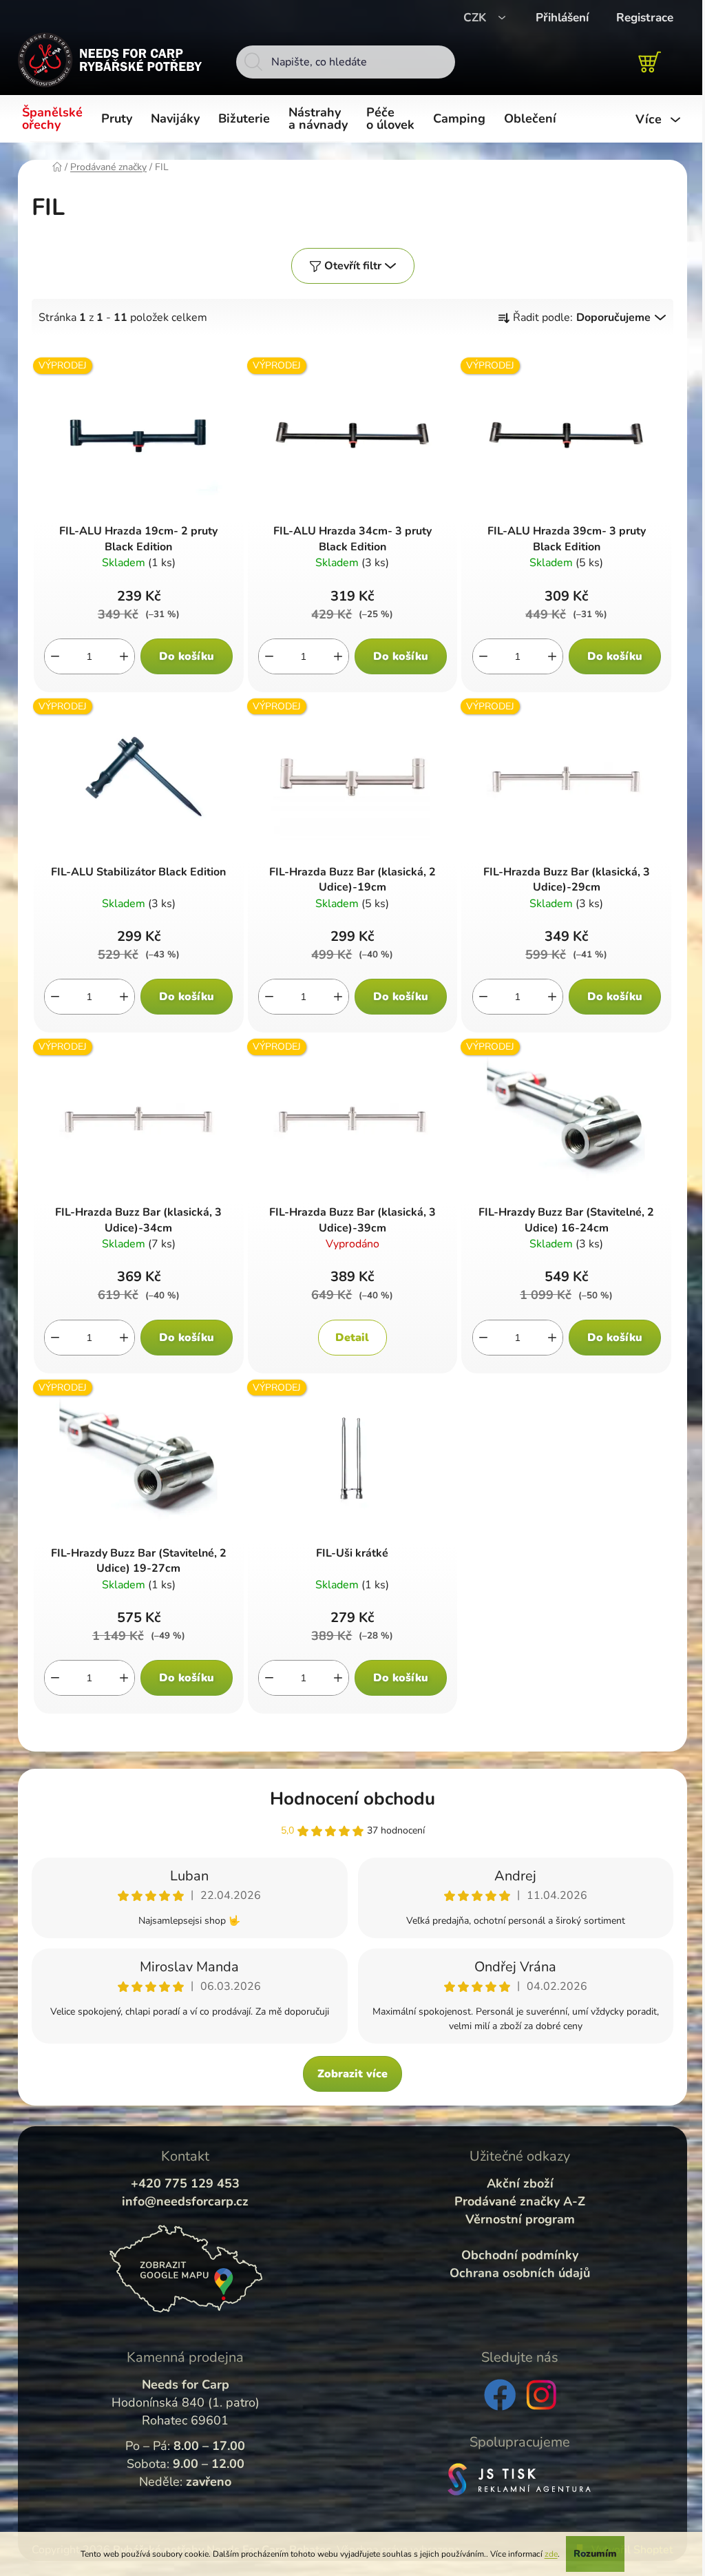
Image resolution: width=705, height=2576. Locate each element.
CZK (476, 18)
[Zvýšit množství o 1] (124, 656)
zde (551, 2554)
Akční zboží (520, 2183)
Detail (352, 1338)
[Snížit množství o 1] (55, 656)
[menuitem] (55, 119)
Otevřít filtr (353, 266)
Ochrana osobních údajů (520, 2273)
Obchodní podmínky (520, 2255)
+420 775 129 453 (185, 2183)
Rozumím (595, 2554)
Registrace (645, 18)
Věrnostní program (520, 2219)
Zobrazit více (352, 2074)
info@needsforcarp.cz (185, 2201)
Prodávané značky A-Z (520, 2201)
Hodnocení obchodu (352, 1799)
